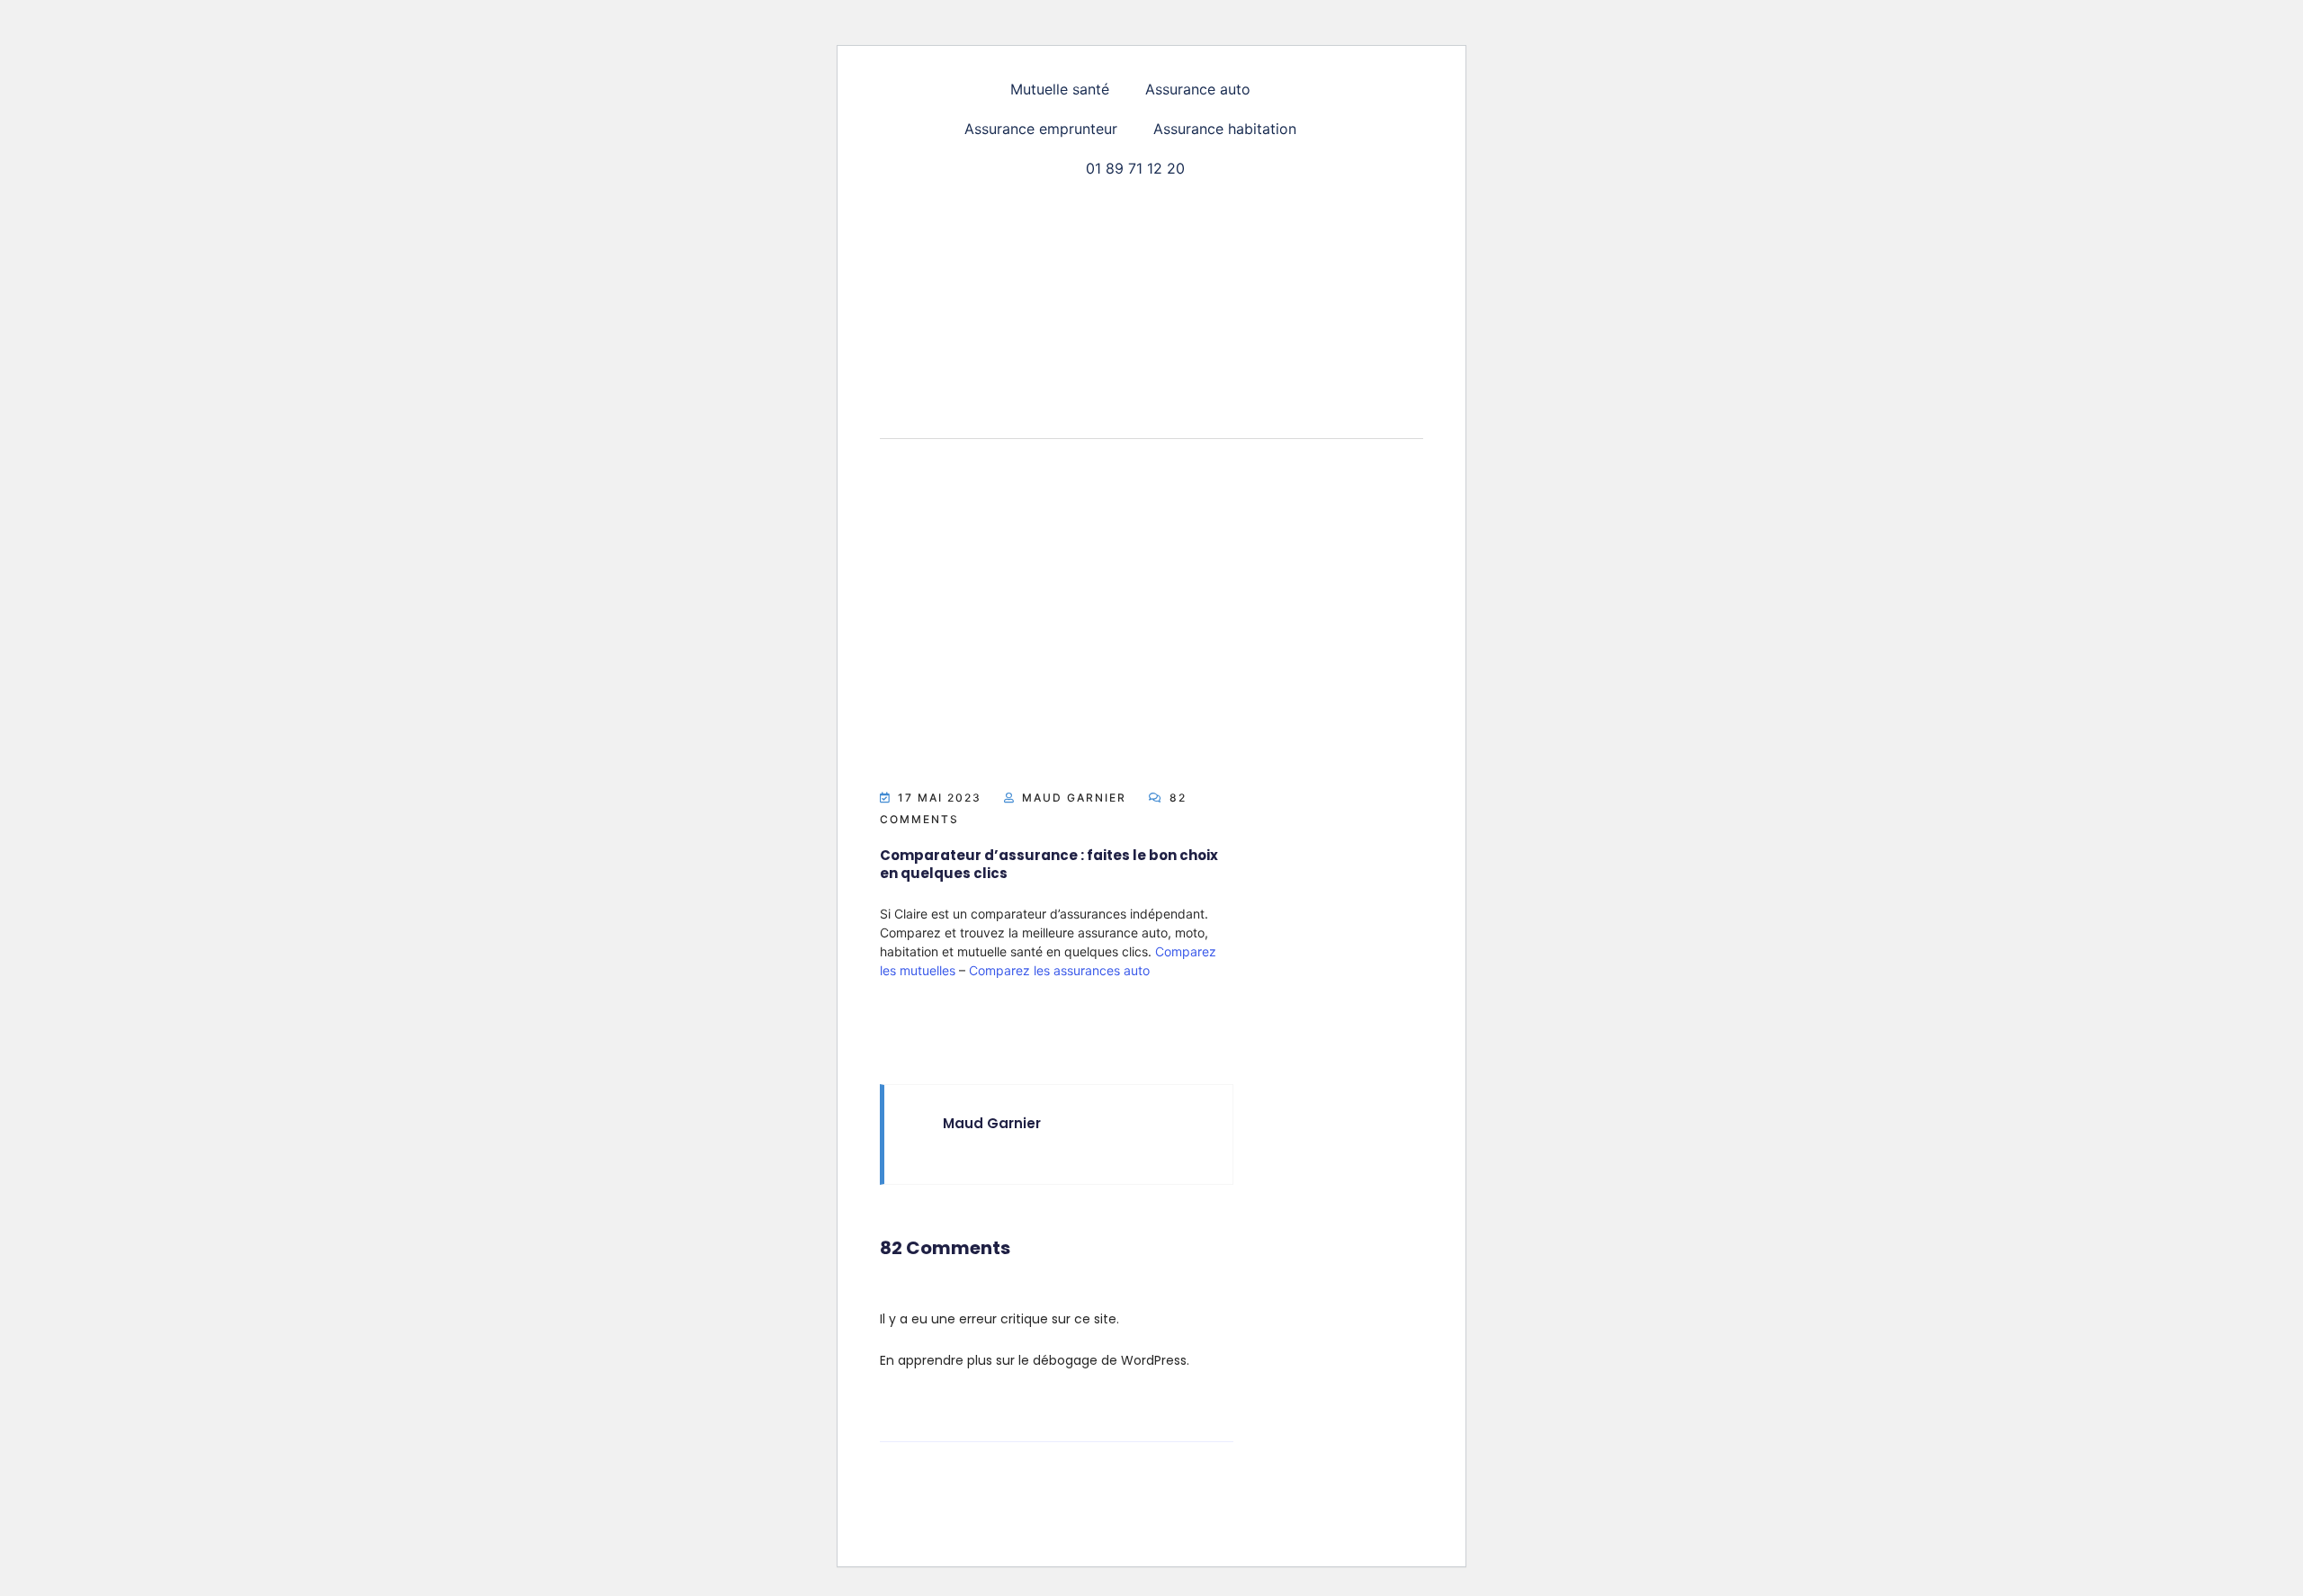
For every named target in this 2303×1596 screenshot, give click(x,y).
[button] (1064, 89)
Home (1128, 475)
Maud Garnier (1074, 798)
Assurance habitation (1225, 129)
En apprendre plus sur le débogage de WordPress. (1035, 1360)
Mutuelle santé (1060, 89)
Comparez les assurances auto (1059, 970)
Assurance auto (1198, 89)
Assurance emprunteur (1041, 129)
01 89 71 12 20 (1135, 168)
